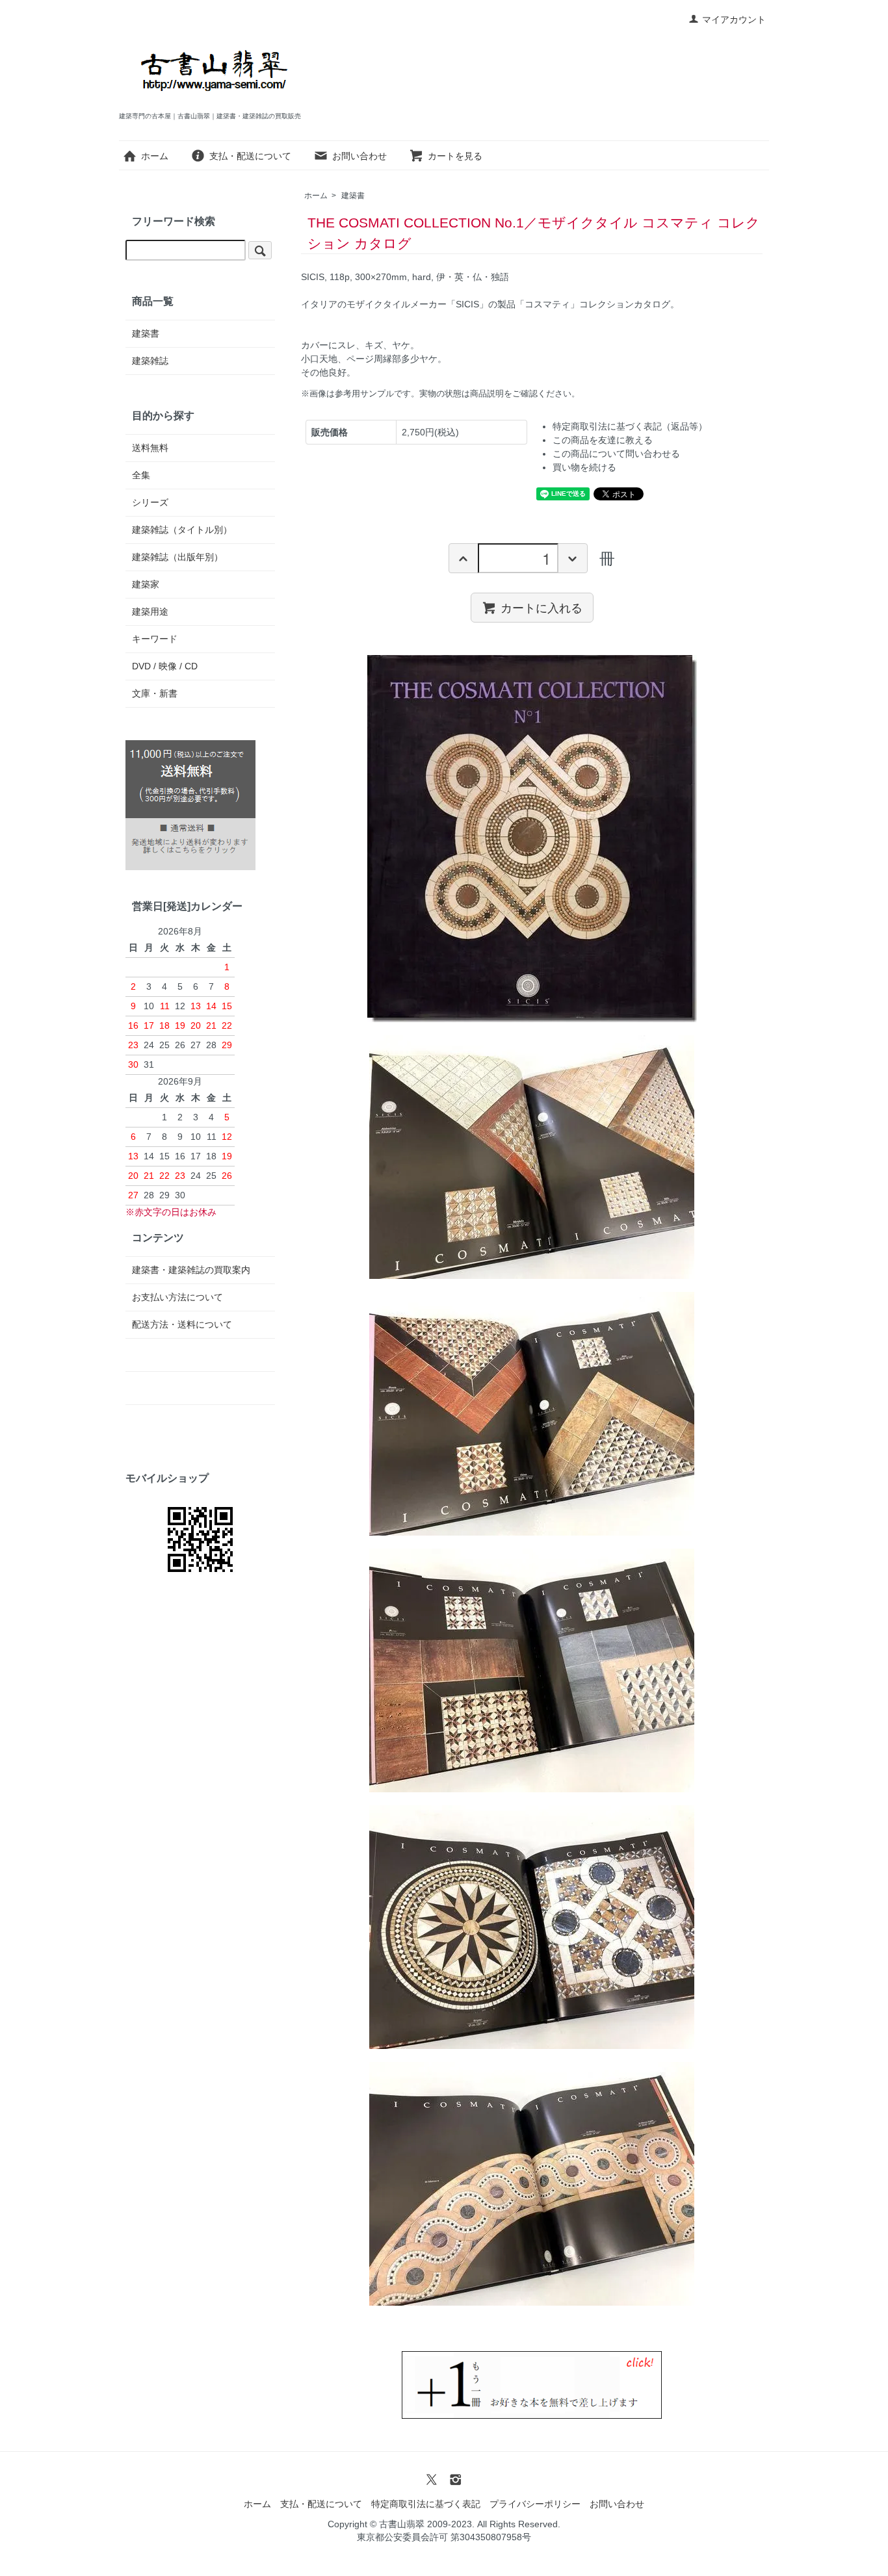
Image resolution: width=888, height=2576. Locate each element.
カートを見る (455, 156)
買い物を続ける (584, 467)
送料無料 (150, 448)
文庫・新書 (155, 693)
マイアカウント (734, 19)
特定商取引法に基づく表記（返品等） (630, 426)
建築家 (146, 584)
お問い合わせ (359, 156)
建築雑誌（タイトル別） (182, 530)
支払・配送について (250, 156)
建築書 (353, 196)
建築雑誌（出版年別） (177, 557)
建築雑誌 (150, 361)
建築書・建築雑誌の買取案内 (191, 1270)
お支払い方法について (177, 1297)
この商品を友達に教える (603, 440)
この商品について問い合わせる (616, 454)
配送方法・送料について (182, 1324)
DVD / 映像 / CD (165, 666)
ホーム (155, 156)
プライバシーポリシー (535, 2504)
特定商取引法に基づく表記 (426, 2504)
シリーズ (150, 502)
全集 (141, 475)
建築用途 (150, 612)
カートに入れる (542, 607)
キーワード (155, 639)
